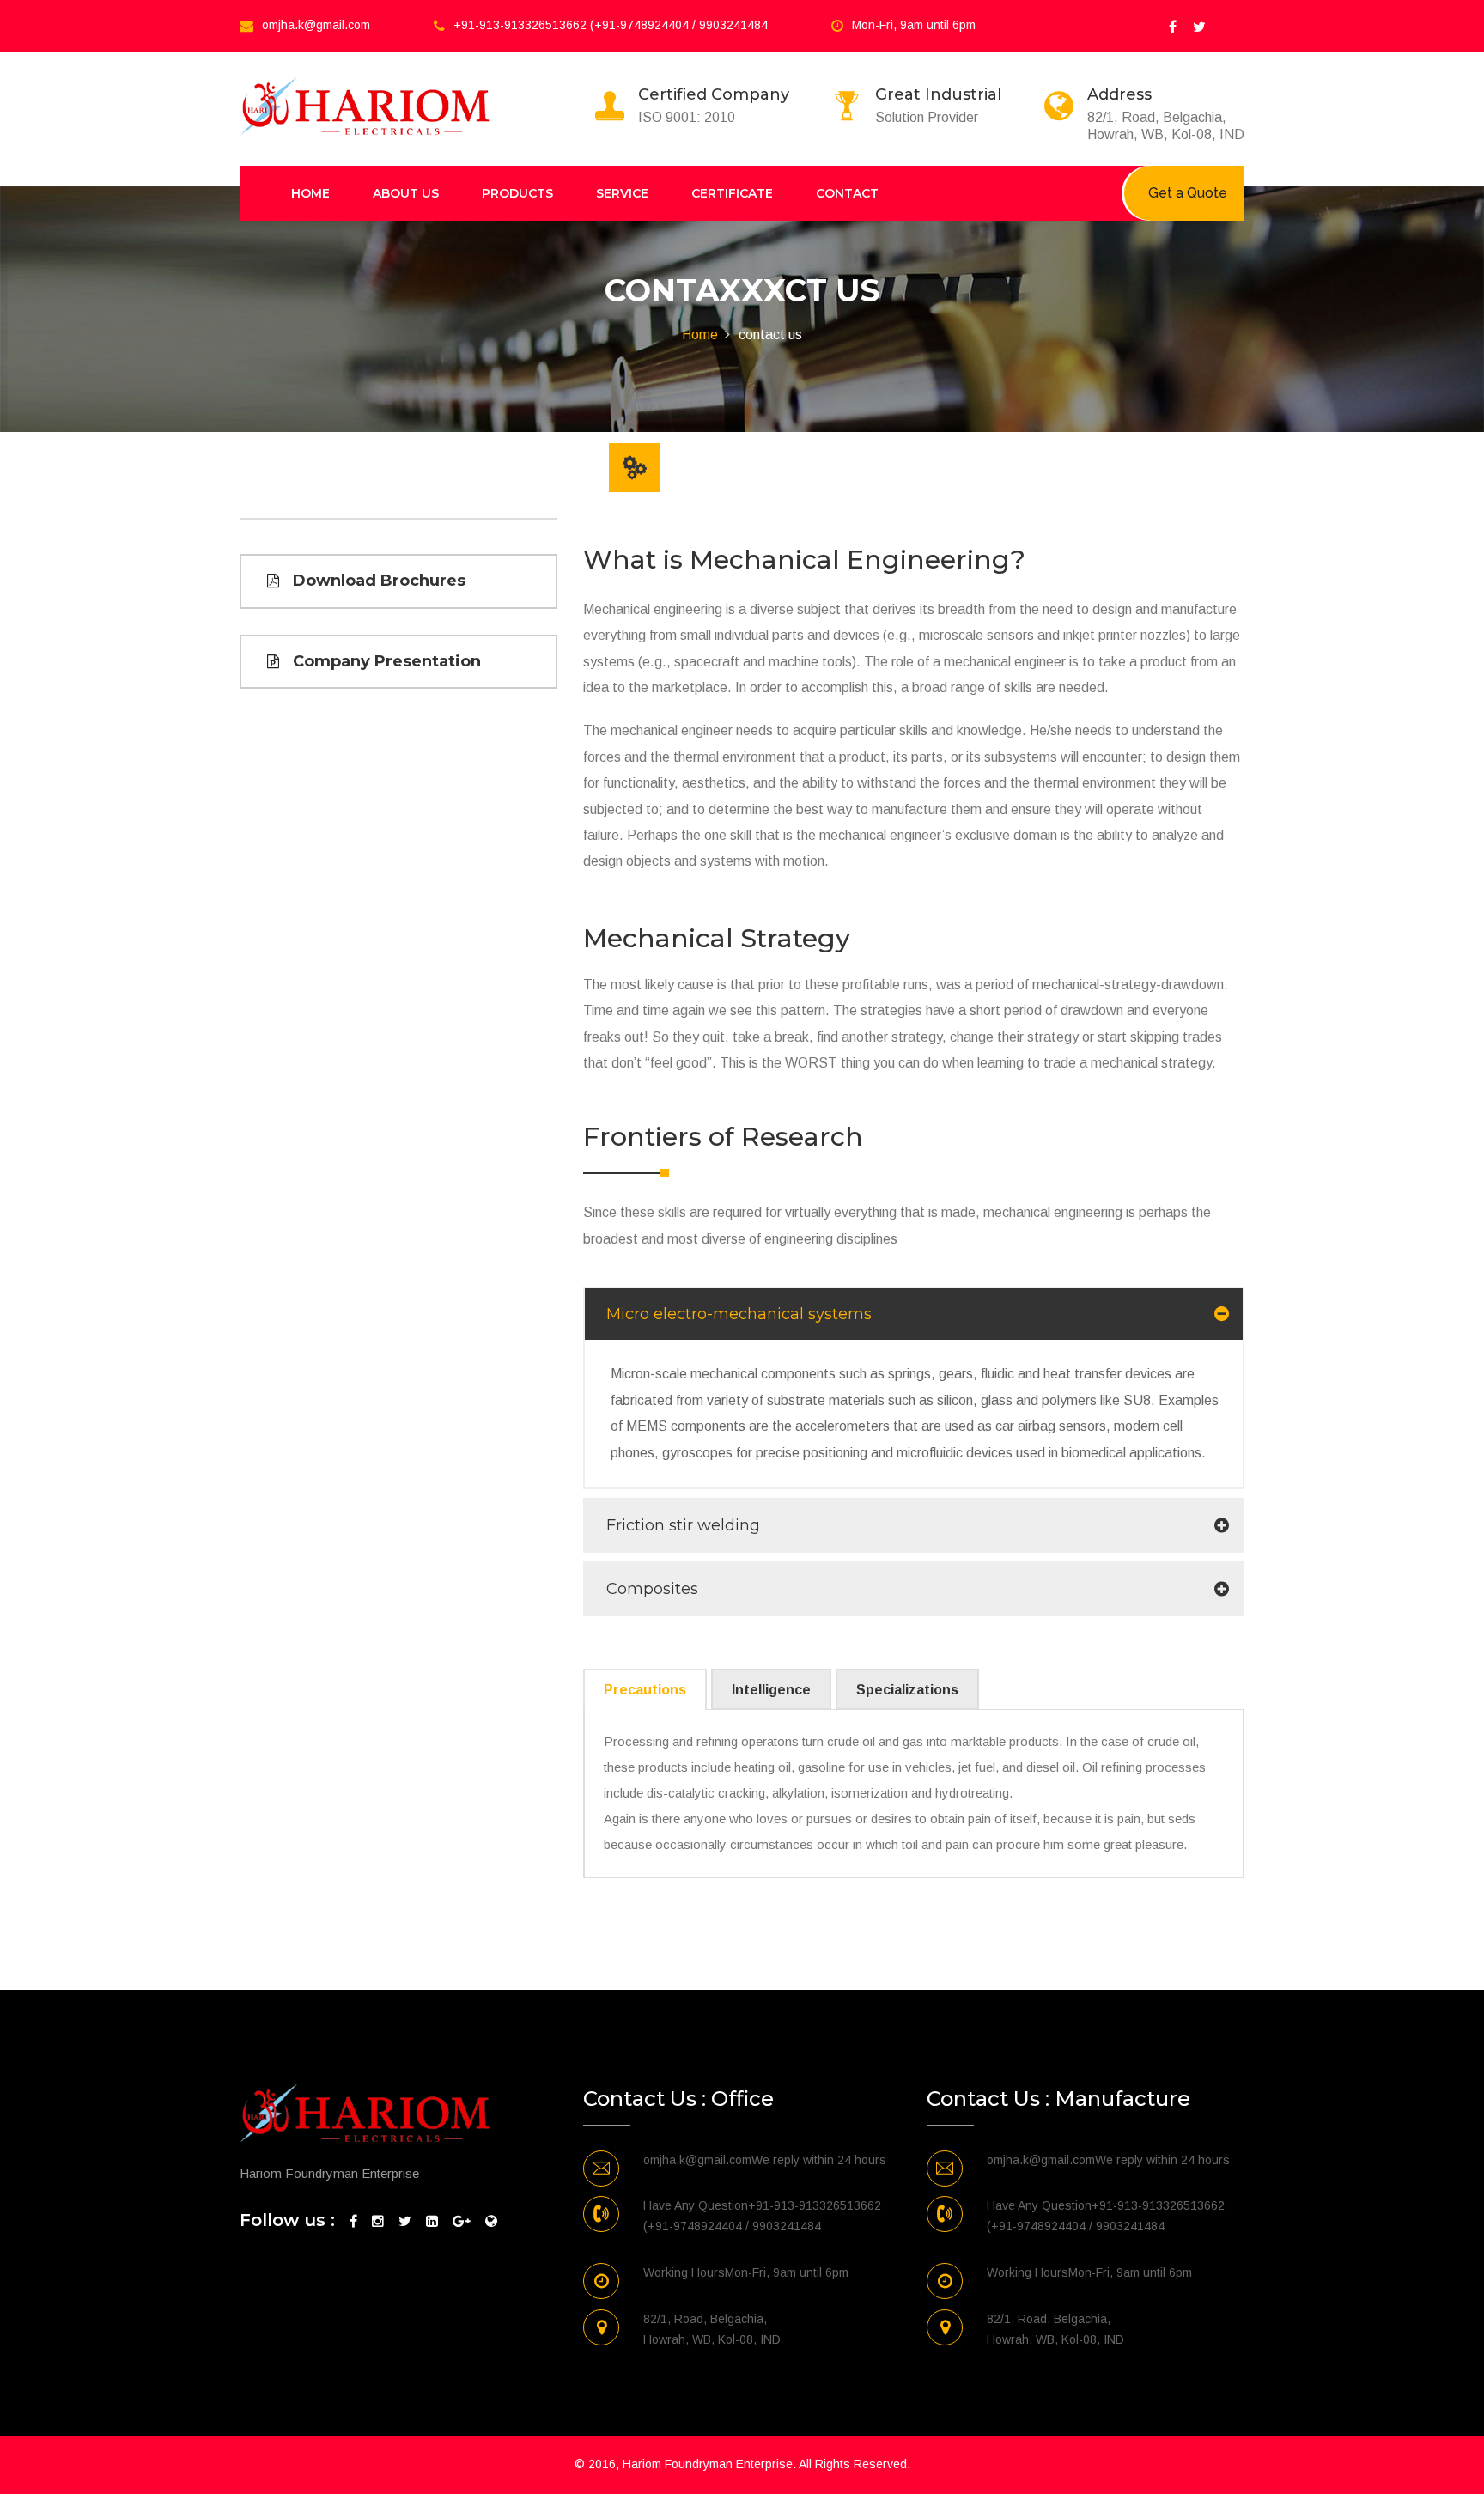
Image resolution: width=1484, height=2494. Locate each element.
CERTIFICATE (732, 193)
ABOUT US (406, 193)
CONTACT (847, 193)
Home (700, 335)
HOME (310, 193)
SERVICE (622, 193)
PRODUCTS (517, 193)
